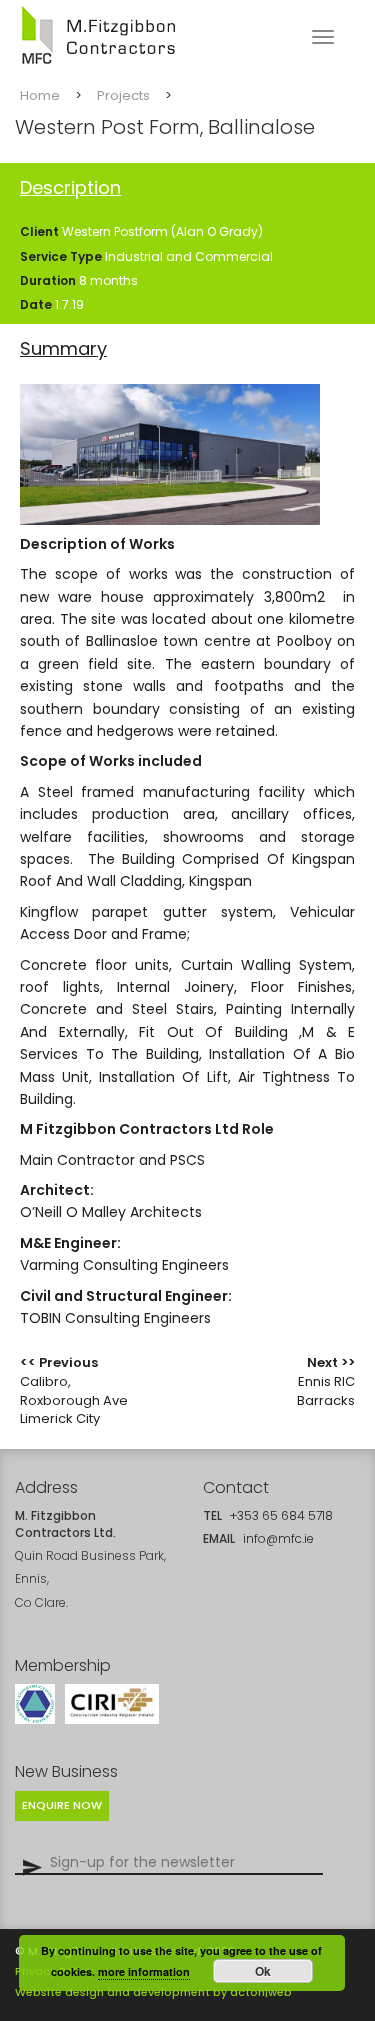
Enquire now (62, 1805)
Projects (123, 96)
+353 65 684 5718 (281, 1515)
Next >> (326, 1381)
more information (144, 1971)
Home (40, 96)
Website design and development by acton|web (153, 1992)
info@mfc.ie (278, 1538)
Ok (263, 1971)
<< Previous (74, 1390)
